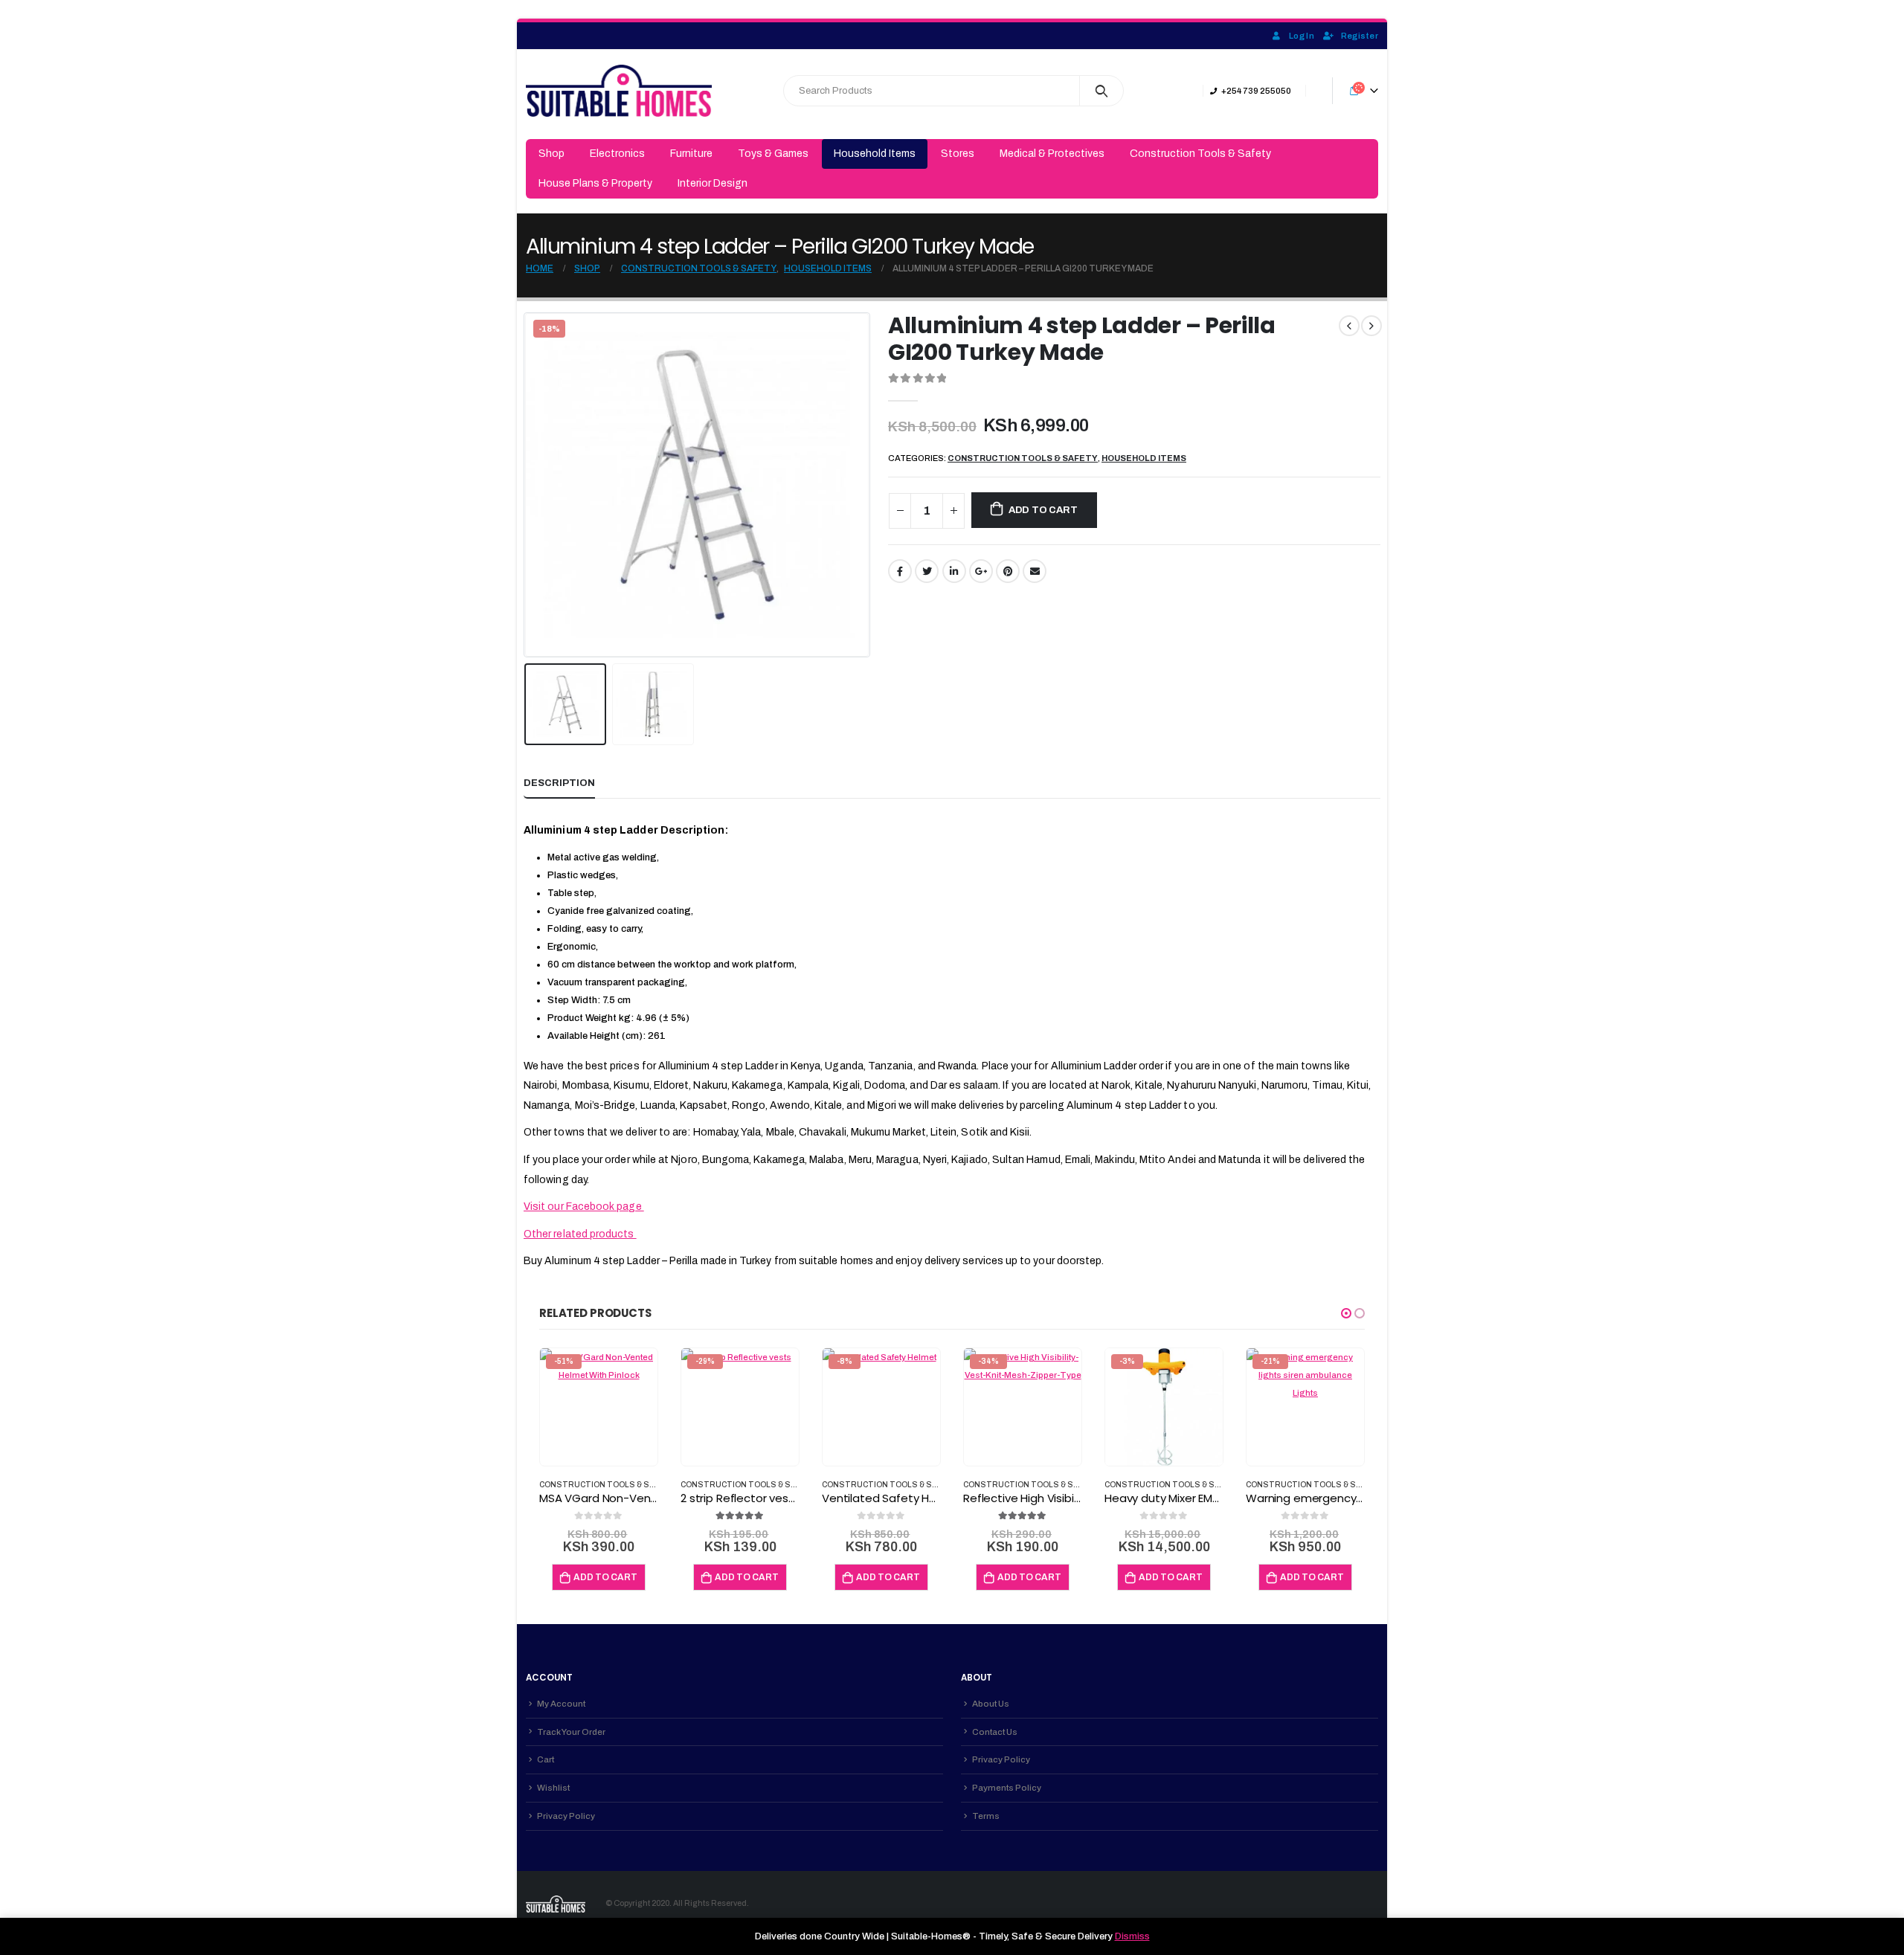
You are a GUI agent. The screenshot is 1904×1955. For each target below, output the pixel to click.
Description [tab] (559, 783)
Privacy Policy (566, 1816)
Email (1035, 571)
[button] (1346, 1313)
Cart (546, 1759)
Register (1360, 36)
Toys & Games (773, 154)
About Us (991, 1704)
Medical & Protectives (1052, 154)
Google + (981, 571)
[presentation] (527, 485)
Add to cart (1043, 510)
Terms (986, 1816)
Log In (1302, 36)
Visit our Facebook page (584, 1207)
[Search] (1102, 91)
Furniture (691, 154)
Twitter (927, 571)
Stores (958, 154)
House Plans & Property (595, 183)
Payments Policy (1007, 1788)
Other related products (580, 1234)
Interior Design (713, 183)
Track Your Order (571, 1732)
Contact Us (995, 1732)
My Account (561, 1704)
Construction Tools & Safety (1200, 154)
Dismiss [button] (1132, 1936)
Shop (551, 154)
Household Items (875, 154)
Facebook (900, 571)
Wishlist (553, 1788)
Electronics (617, 154)
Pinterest (1008, 571)
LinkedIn (954, 571)
